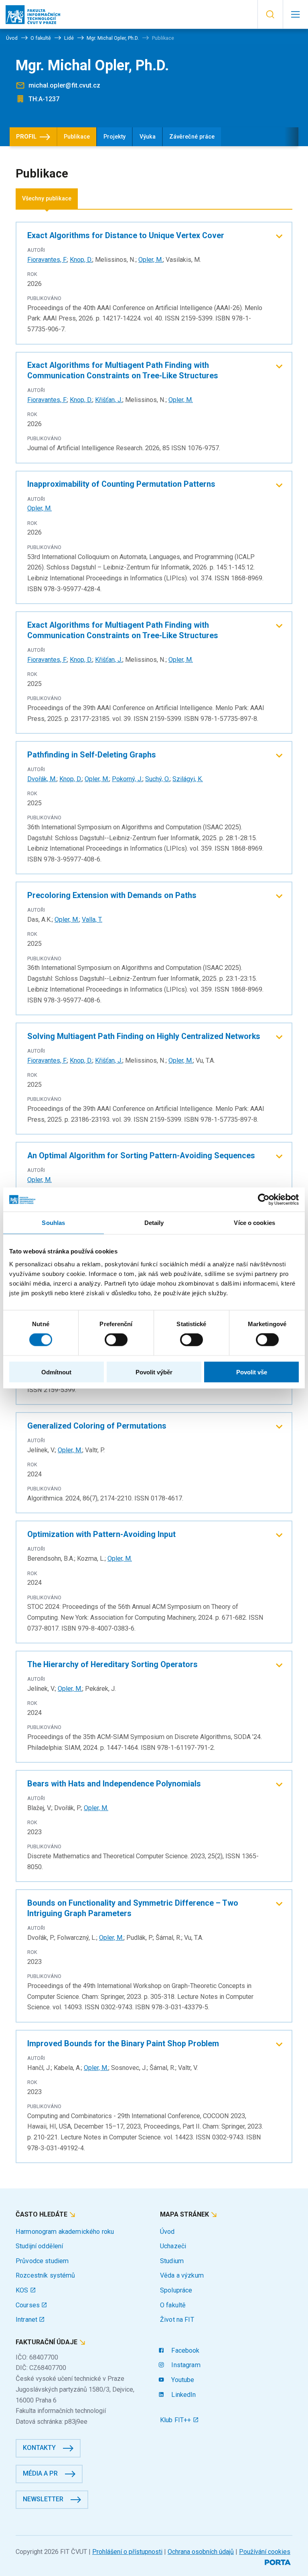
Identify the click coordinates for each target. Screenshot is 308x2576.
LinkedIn (183, 2395)
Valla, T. (92, 920)
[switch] (116, 1340)
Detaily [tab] (154, 1223)
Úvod (167, 2232)
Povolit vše (252, 1372)
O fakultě (173, 2305)
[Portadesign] (279, 2561)
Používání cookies (265, 2552)
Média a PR (40, 2473)
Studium (172, 2261)
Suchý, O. (157, 779)
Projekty (114, 137)
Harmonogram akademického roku (65, 2232)
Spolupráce (176, 2290)
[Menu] (295, 14)
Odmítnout (56, 1372)
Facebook (184, 2350)
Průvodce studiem (42, 2261)
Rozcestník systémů (46, 2275)
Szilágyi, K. (188, 779)
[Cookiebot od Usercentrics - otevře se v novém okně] (264, 1200)
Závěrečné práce (192, 137)
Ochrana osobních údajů (201, 2552)
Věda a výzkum (182, 2275)
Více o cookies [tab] (254, 1223)
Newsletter (43, 2499)
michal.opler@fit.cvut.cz (64, 85)
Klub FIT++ (176, 2420)
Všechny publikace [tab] (47, 199)
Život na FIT (177, 2320)
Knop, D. (81, 260)
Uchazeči (173, 2246)
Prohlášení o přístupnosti (127, 2552)
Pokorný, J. (127, 779)
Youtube (182, 2380)
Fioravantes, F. (47, 260)
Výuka (148, 137)
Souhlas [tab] (53, 1223)
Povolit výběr (154, 1372)
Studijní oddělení (39, 2246)
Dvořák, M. (42, 779)
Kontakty (39, 2448)
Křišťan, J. (109, 400)
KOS (23, 2290)
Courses (28, 2305)
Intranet (27, 2320)
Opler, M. (151, 260)
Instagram (185, 2365)
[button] (270, 14)
